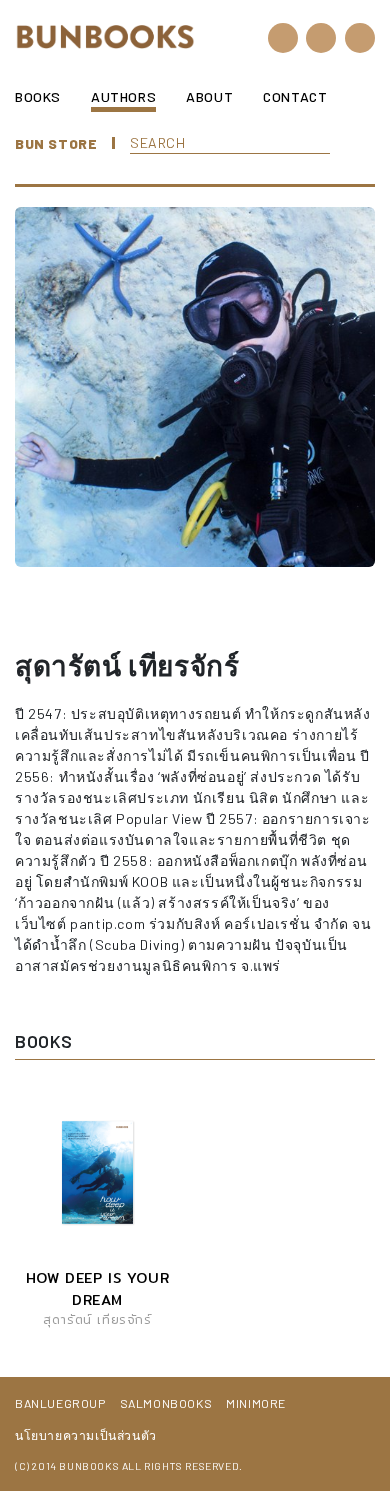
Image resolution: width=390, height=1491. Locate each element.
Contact (295, 96)
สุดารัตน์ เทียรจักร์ (97, 1319)
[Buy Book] (119, 1173)
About (209, 96)
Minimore (256, 1403)
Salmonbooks (166, 1403)
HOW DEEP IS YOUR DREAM (98, 1289)
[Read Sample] (76, 1173)
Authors (123, 96)
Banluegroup (60, 1403)
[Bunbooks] (105, 35)
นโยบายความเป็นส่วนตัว (86, 1435)
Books (38, 96)
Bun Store (56, 143)
